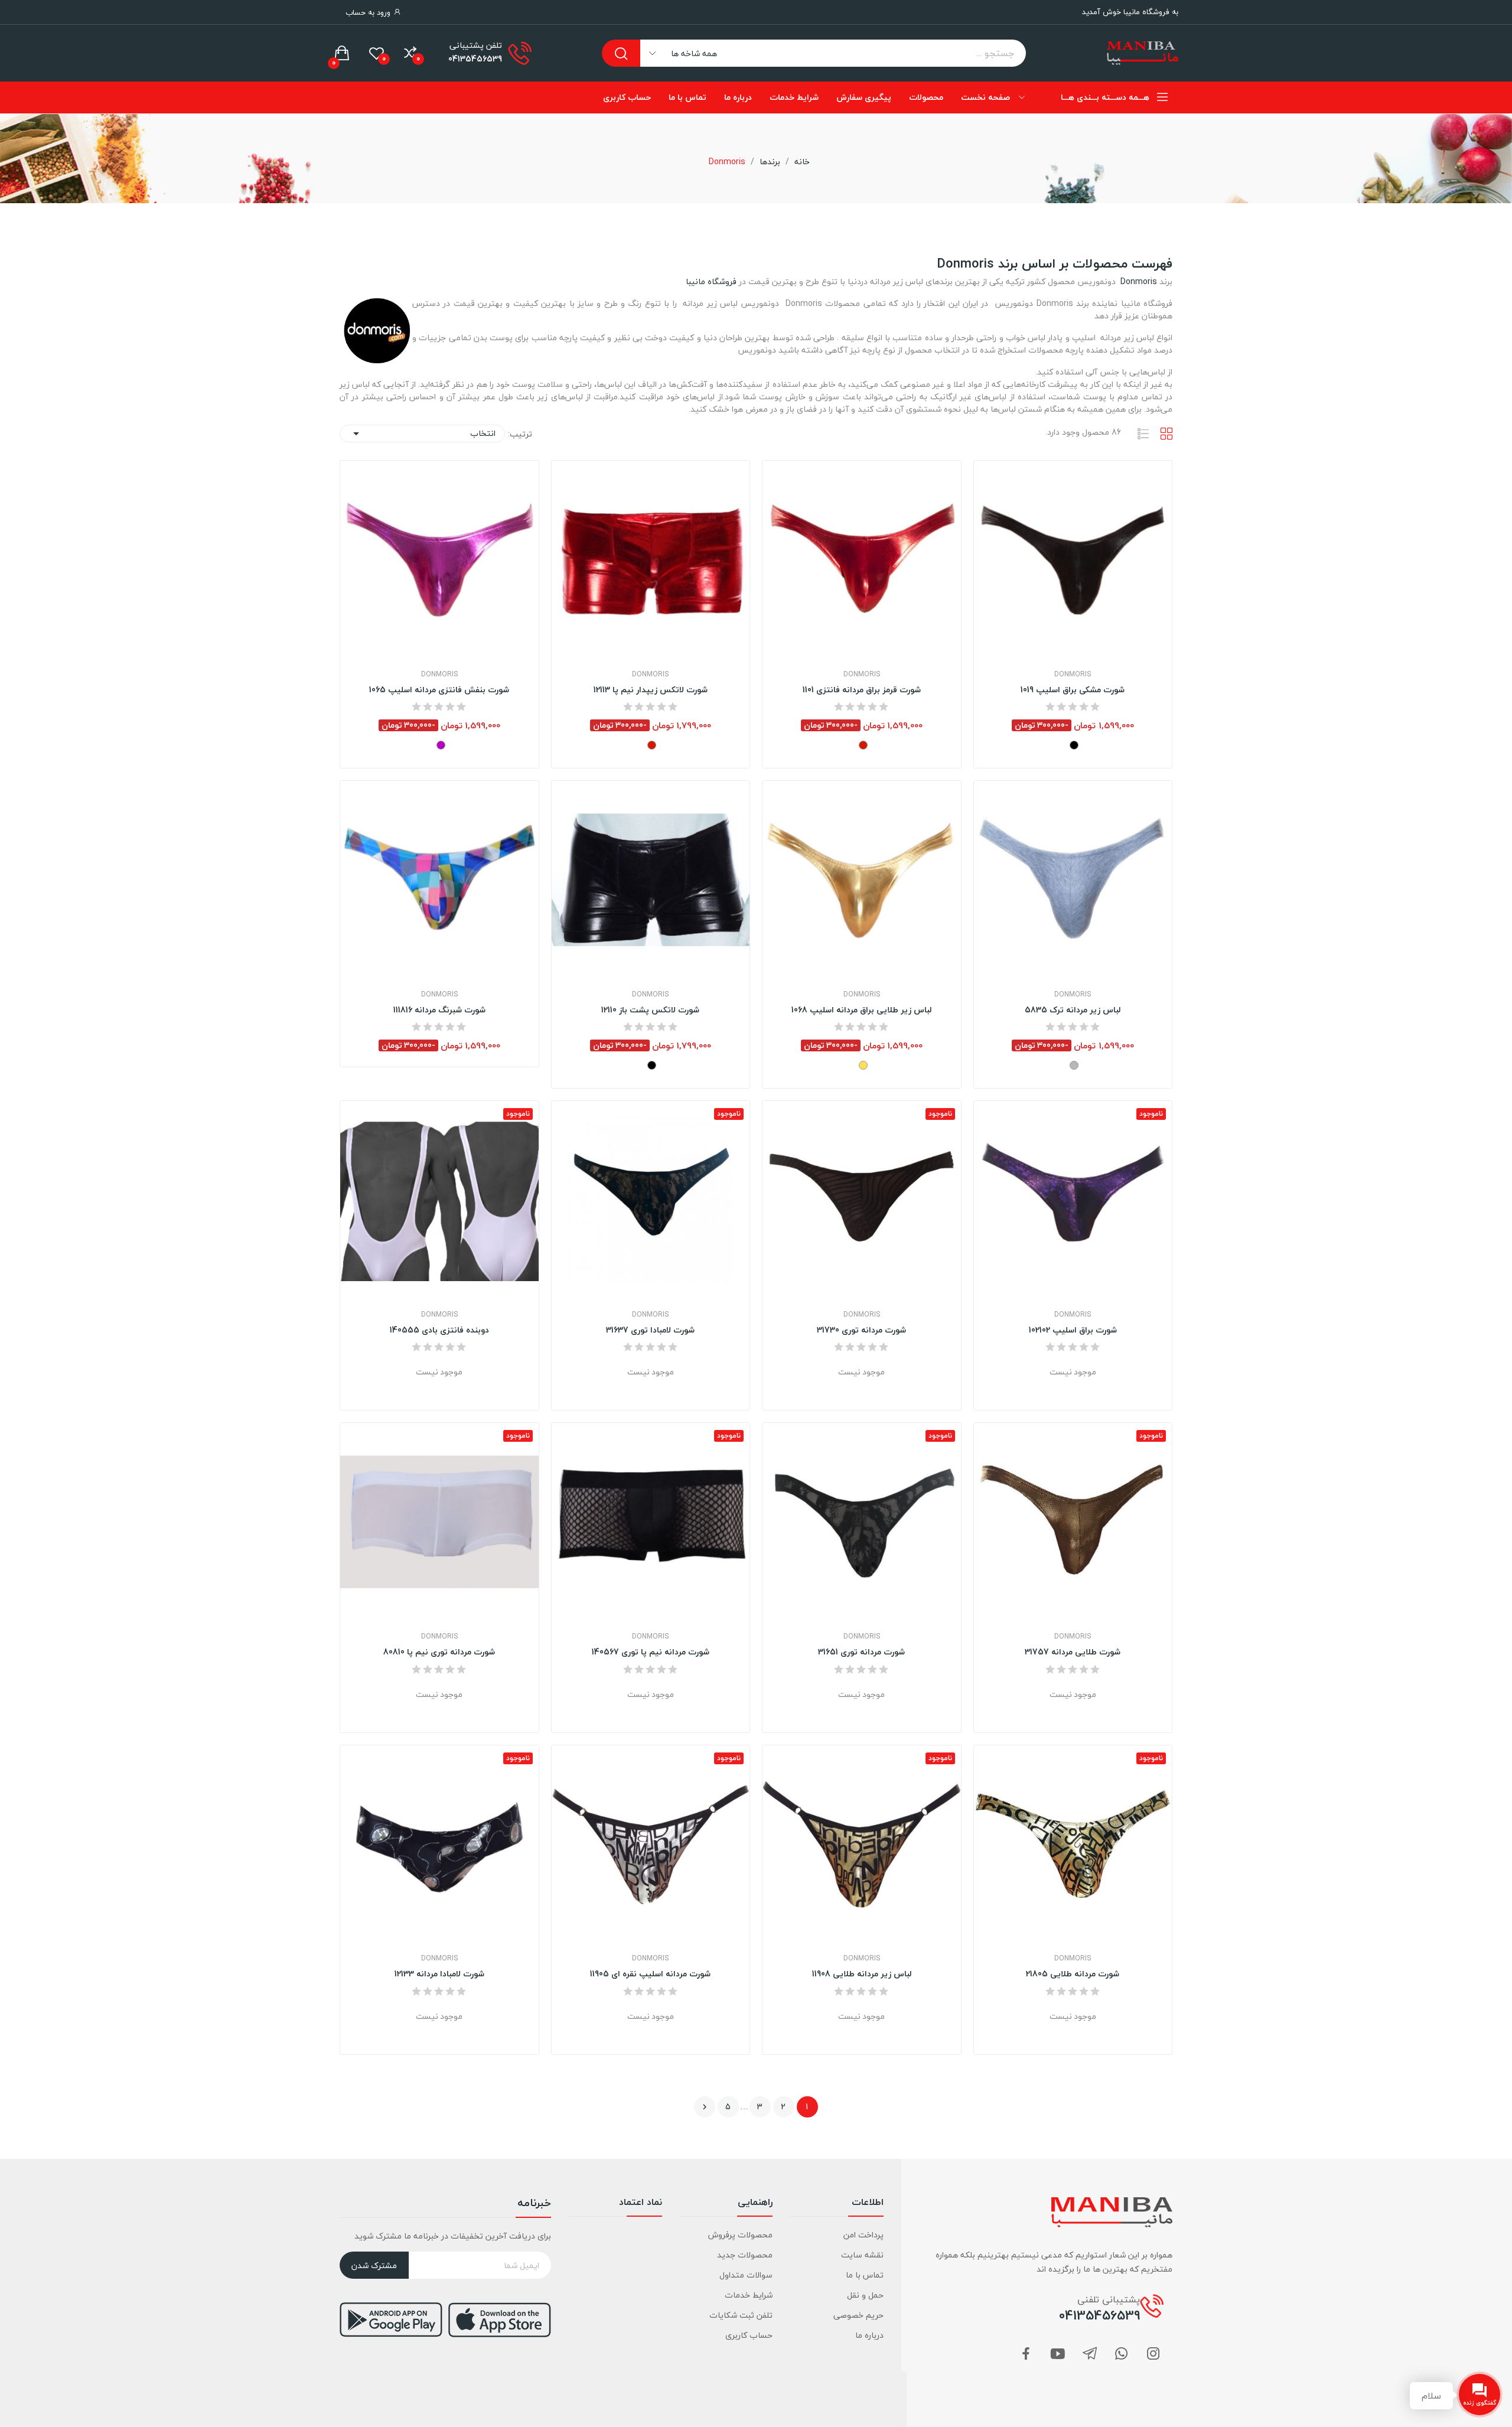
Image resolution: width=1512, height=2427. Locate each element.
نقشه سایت (862, 2255)
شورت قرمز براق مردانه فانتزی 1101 (862, 690)
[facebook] (1026, 2355)
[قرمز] (863, 745)
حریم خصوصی (858, 2315)
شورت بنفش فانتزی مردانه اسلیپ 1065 (439, 690)
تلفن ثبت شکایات (741, 2315)
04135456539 (475, 59)
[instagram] (1153, 2355)
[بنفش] (441, 745)
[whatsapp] (1122, 2355)
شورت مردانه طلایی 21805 (1073, 1974)
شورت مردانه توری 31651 (861, 1652)
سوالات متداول (746, 2275)
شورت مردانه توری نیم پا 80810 (439, 1652)
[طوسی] (1074, 1065)
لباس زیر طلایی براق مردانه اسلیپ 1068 (861, 1010)
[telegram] (1090, 2355)
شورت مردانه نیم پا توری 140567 (651, 1652)
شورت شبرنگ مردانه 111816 (439, 1010)
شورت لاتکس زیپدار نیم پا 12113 (651, 690)
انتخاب (422, 433)
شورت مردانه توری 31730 (861, 1330)
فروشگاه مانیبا (711, 281)
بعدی (705, 2107)
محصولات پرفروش (740, 2235)
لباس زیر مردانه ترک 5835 (1073, 1010)
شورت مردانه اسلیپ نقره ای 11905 (650, 1974)
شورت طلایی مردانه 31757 (1073, 1652)
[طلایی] (863, 1065)
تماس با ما (864, 2275)
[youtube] (1058, 2355)
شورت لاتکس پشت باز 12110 (650, 1010)
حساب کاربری (749, 2335)
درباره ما (869, 2335)
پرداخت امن (863, 2235)
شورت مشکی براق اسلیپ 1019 (1073, 690)
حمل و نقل (865, 2295)
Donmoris (1138, 281)
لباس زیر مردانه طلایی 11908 (862, 1974)
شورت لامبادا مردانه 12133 (439, 1974)
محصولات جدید (745, 2255)
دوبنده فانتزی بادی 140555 (439, 1330)
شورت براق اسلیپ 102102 (1073, 1330)
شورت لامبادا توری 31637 (650, 1330)
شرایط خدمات (749, 2295)
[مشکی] (1074, 745)
